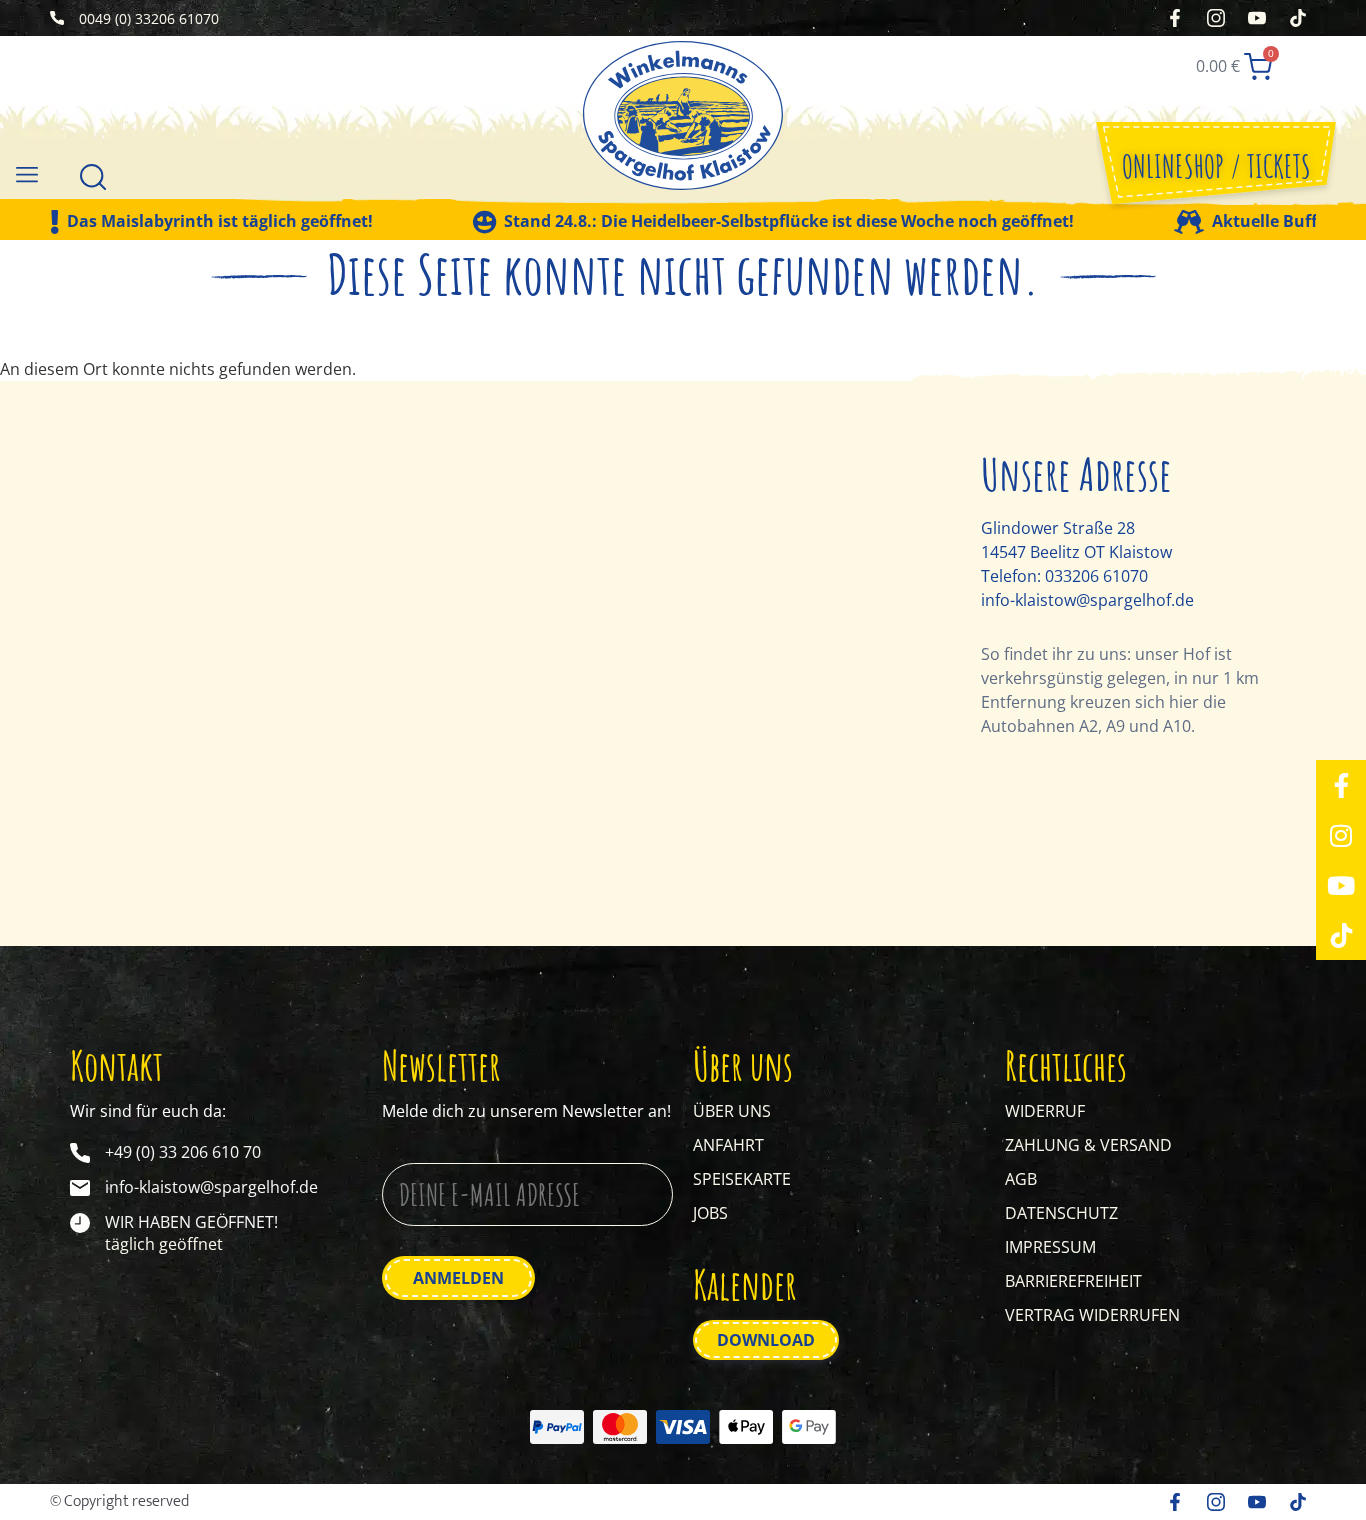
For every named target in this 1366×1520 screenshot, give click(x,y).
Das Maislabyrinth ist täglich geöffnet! (220, 222)
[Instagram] (1341, 835)
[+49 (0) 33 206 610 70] (80, 1153)
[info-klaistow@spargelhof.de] (80, 1188)
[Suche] (93, 175)
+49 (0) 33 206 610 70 (183, 1152)
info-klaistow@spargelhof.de (1087, 600)
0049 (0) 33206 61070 (149, 18)
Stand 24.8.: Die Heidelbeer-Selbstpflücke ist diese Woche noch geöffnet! (789, 222)
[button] (26, 173)
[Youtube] (1341, 885)
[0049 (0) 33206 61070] (57, 18)
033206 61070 (1096, 576)
